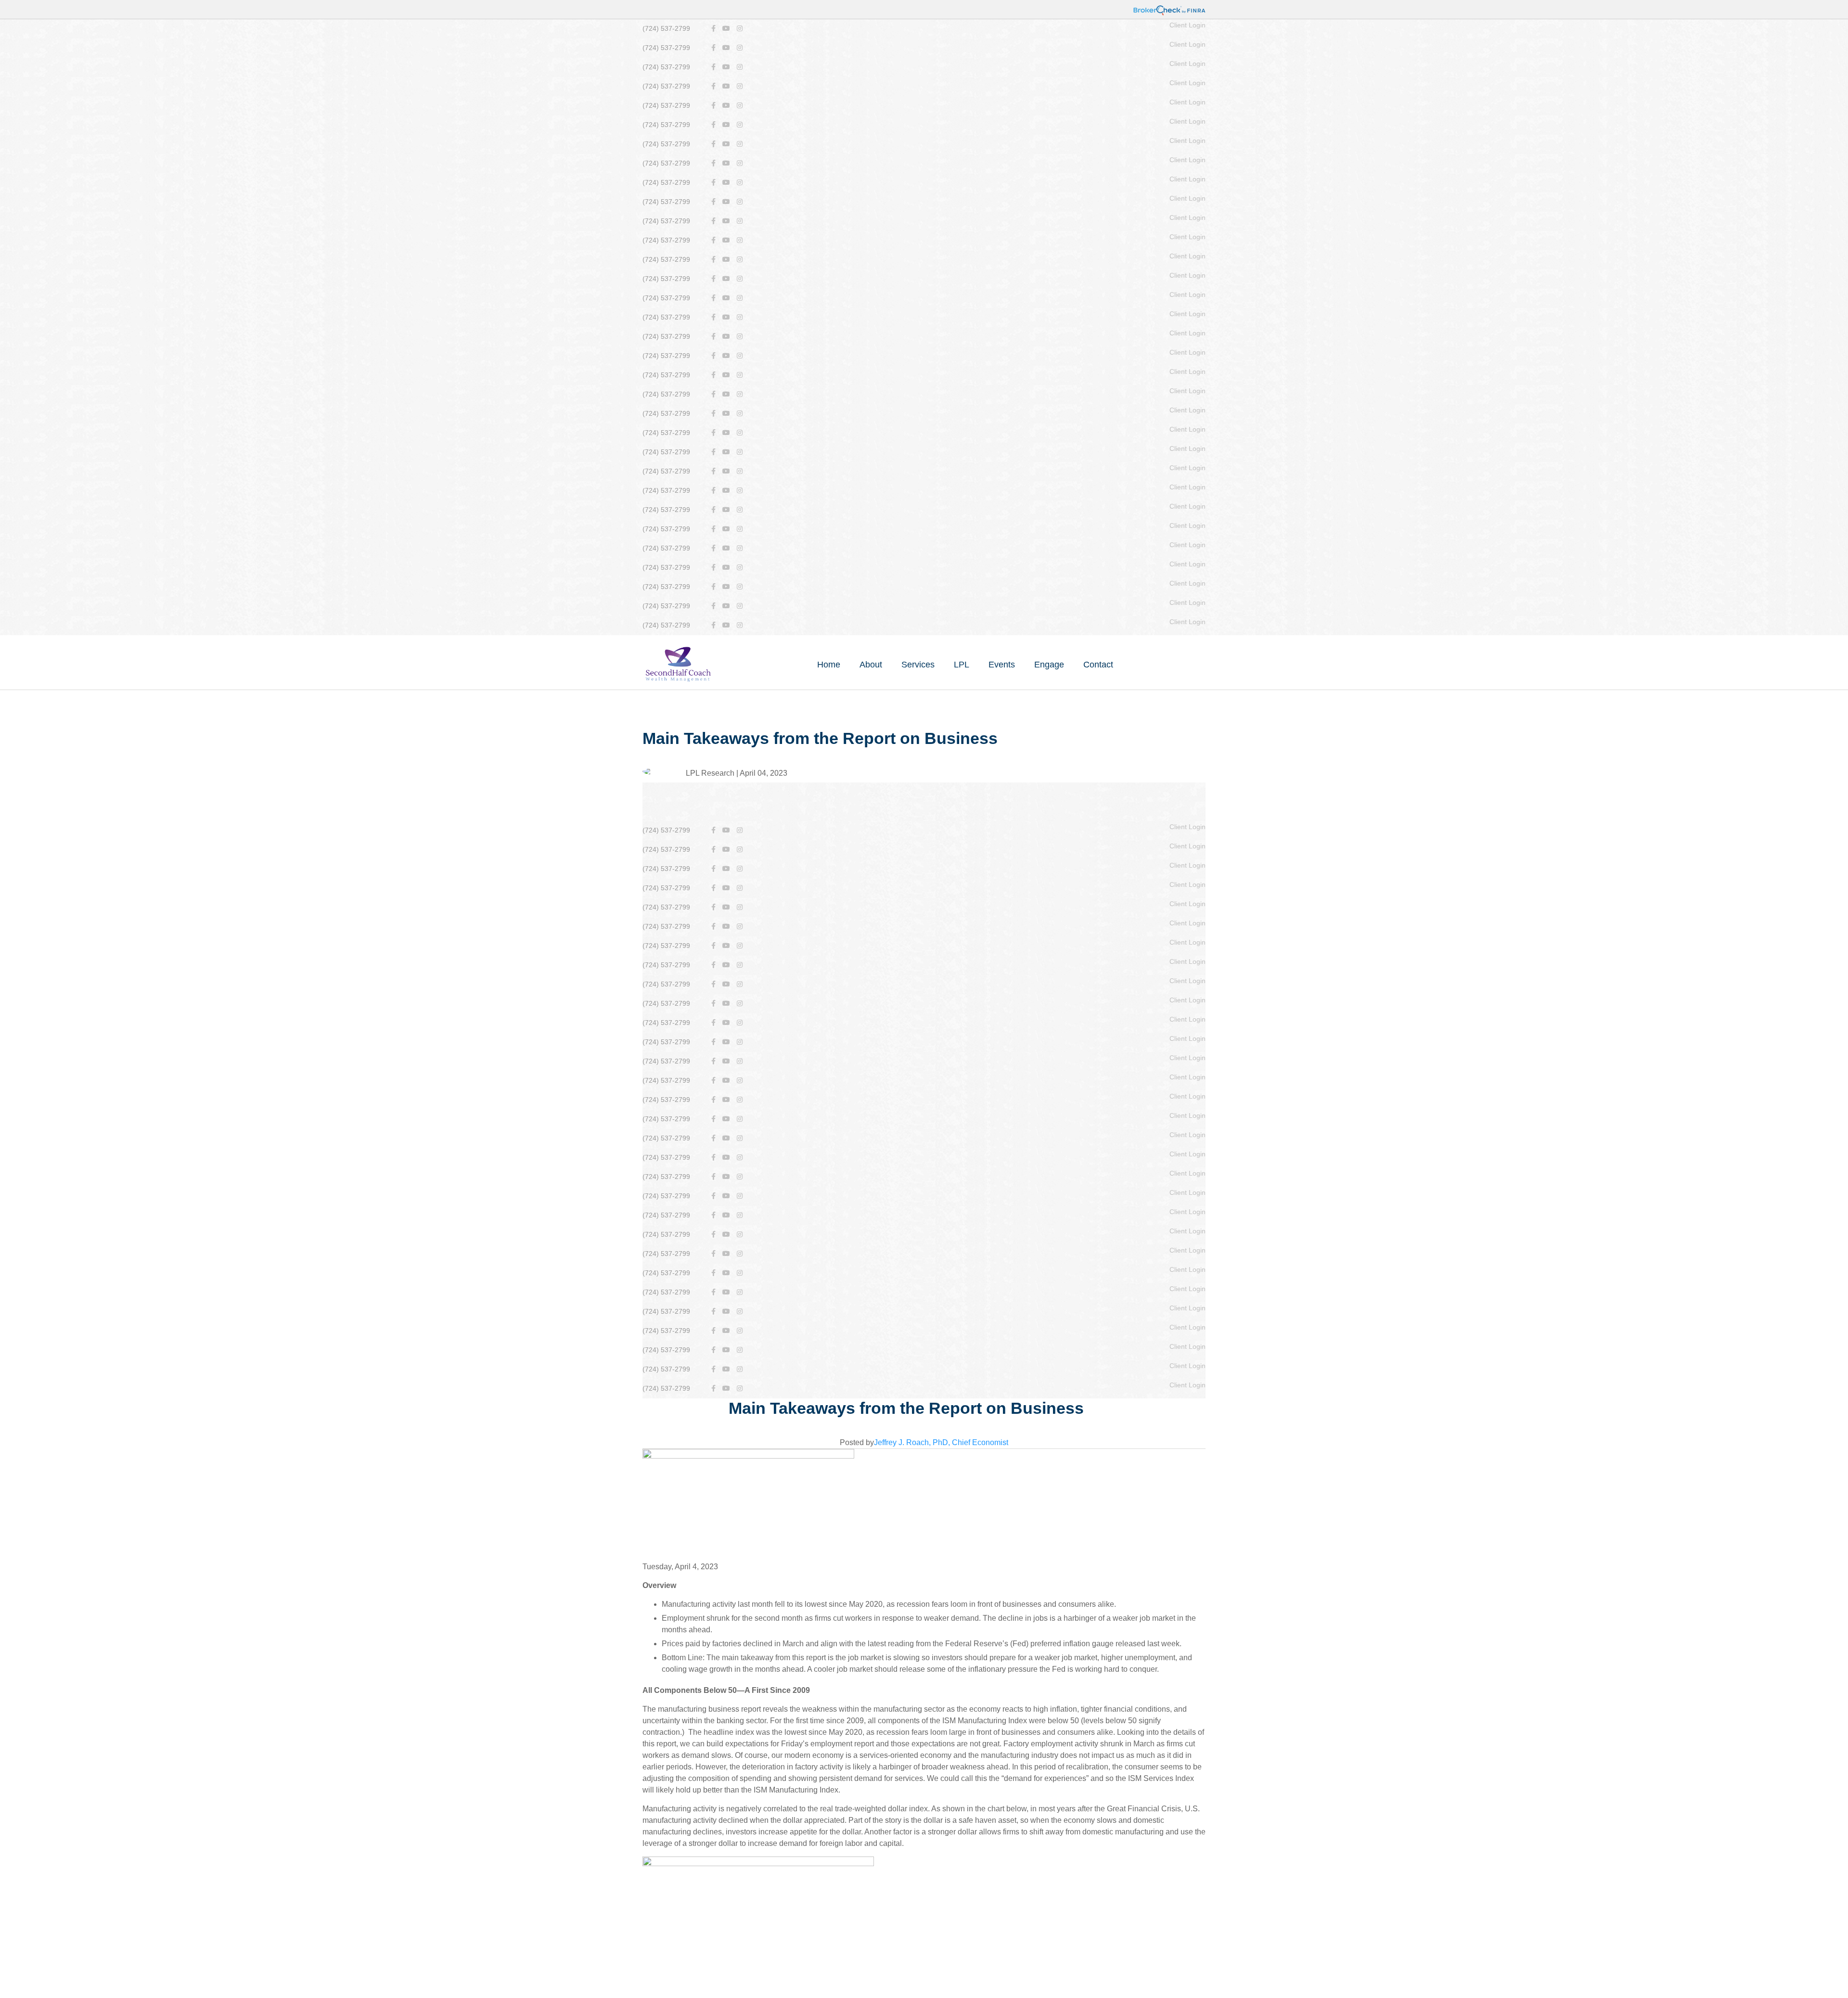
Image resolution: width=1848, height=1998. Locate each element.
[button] (871, 665)
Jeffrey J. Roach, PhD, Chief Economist (941, 1442)
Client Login (1187, 25)
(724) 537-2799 (666, 28)
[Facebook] (713, 29)
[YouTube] (726, 29)
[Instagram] (740, 29)
